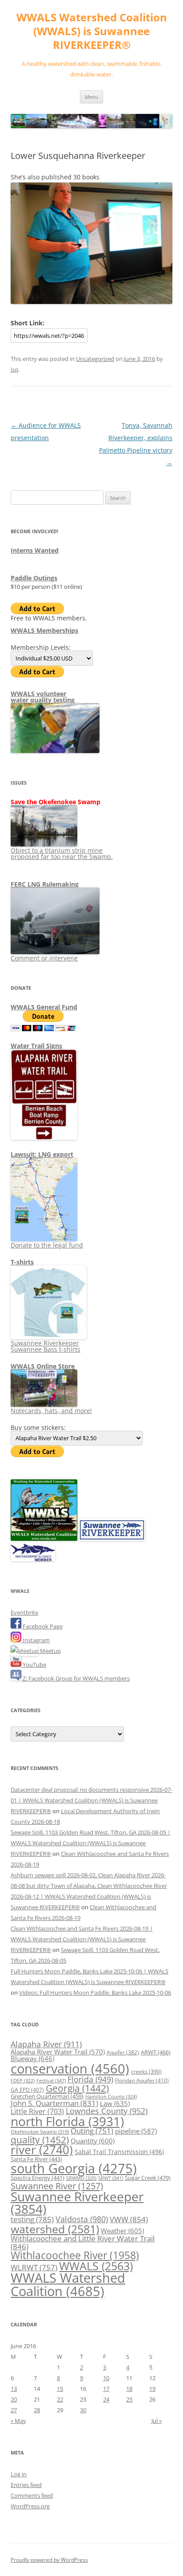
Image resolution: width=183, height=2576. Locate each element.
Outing (92, 2131)
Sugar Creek (148, 2178)
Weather (122, 2231)
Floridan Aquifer (142, 2080)
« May (18, 2421)
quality (40, 2140)
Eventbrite (24, 1612)
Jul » (157, 2421)
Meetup (50, 1651)
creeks (146, 2072)
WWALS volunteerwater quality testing (43, 697)
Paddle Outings (34, 578)
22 (60, 2399)
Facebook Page (42, 1626)
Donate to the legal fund (47, 1245)
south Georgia (74, 2168)
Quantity (93, 2141)
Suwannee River (57, 2186)
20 (14, 2399)
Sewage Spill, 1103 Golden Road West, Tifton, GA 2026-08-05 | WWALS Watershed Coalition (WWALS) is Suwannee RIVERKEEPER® (91, 1843)
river (42, 2150)
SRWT (111, 2178)
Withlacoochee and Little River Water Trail (83, 2242)
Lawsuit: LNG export (42, 1154)
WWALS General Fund (44, 1007)
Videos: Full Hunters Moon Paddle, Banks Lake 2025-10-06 (95, 1993)
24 (106, 2399)
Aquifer (123, 2052)
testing (32, 2219)
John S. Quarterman (54, 2103)
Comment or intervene (44, 958)
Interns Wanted (35, 550)
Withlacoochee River (75, 2255)
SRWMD (81, 2178)
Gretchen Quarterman (47, 2096)
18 (129, 2389)
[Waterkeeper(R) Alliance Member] (33, 1559)
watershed (55, 2229)
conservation (70, 2069)
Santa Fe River (36, 2159)
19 (152, 2389)
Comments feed (32, 2495)
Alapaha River (46, 2044)
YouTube (34, 1665)
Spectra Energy (38, 2178)
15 (60, 2389)
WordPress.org (30, 2506)
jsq (14, 369)
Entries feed (26, 2485)
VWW (129, 2219)
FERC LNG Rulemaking (45, 884)
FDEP (23, 2081)
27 (14, 2410)
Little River (37, 2111)
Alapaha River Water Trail (58, 2052)
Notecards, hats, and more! (51, 1411)
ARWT (156, 2052)
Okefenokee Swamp (40, 2132)
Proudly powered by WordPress (49, 2560)
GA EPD (27, 2090)
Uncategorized (95, 359)
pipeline (136, 2131)
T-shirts (22, 1262)
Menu (91, 97)
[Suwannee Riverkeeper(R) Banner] (112, 1539)
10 (106, 2378)
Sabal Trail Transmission (119, 2152)
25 (129, 2399)
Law (115, 2103)
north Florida (67, 2121)
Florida (90, 2079)
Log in (19, 2474)
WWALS (96, 2266)
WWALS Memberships (44, 630)
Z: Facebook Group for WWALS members (76, 1678)
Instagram (36, 1640)
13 (14, 2389)
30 (83, 2410)
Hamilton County (111, 2097)
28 (37, 2410)
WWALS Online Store (43, 1366)
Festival (51, 2080)
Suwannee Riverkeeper (77, 2203)
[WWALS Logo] (44, 1539)
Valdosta (82, 2219)
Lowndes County (107, 2111)
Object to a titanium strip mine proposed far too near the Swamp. (62, 853)
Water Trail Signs (36, 1046)
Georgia (77, 2088)
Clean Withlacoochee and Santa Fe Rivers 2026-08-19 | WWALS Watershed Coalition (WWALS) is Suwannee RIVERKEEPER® (82, 1939)
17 (106, 2389)
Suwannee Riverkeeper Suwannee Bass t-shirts (46, 1346)
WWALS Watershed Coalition (68, 2284)
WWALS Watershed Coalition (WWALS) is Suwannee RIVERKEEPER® (92, 31)
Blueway (32, 2058)
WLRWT (34, 2267)
